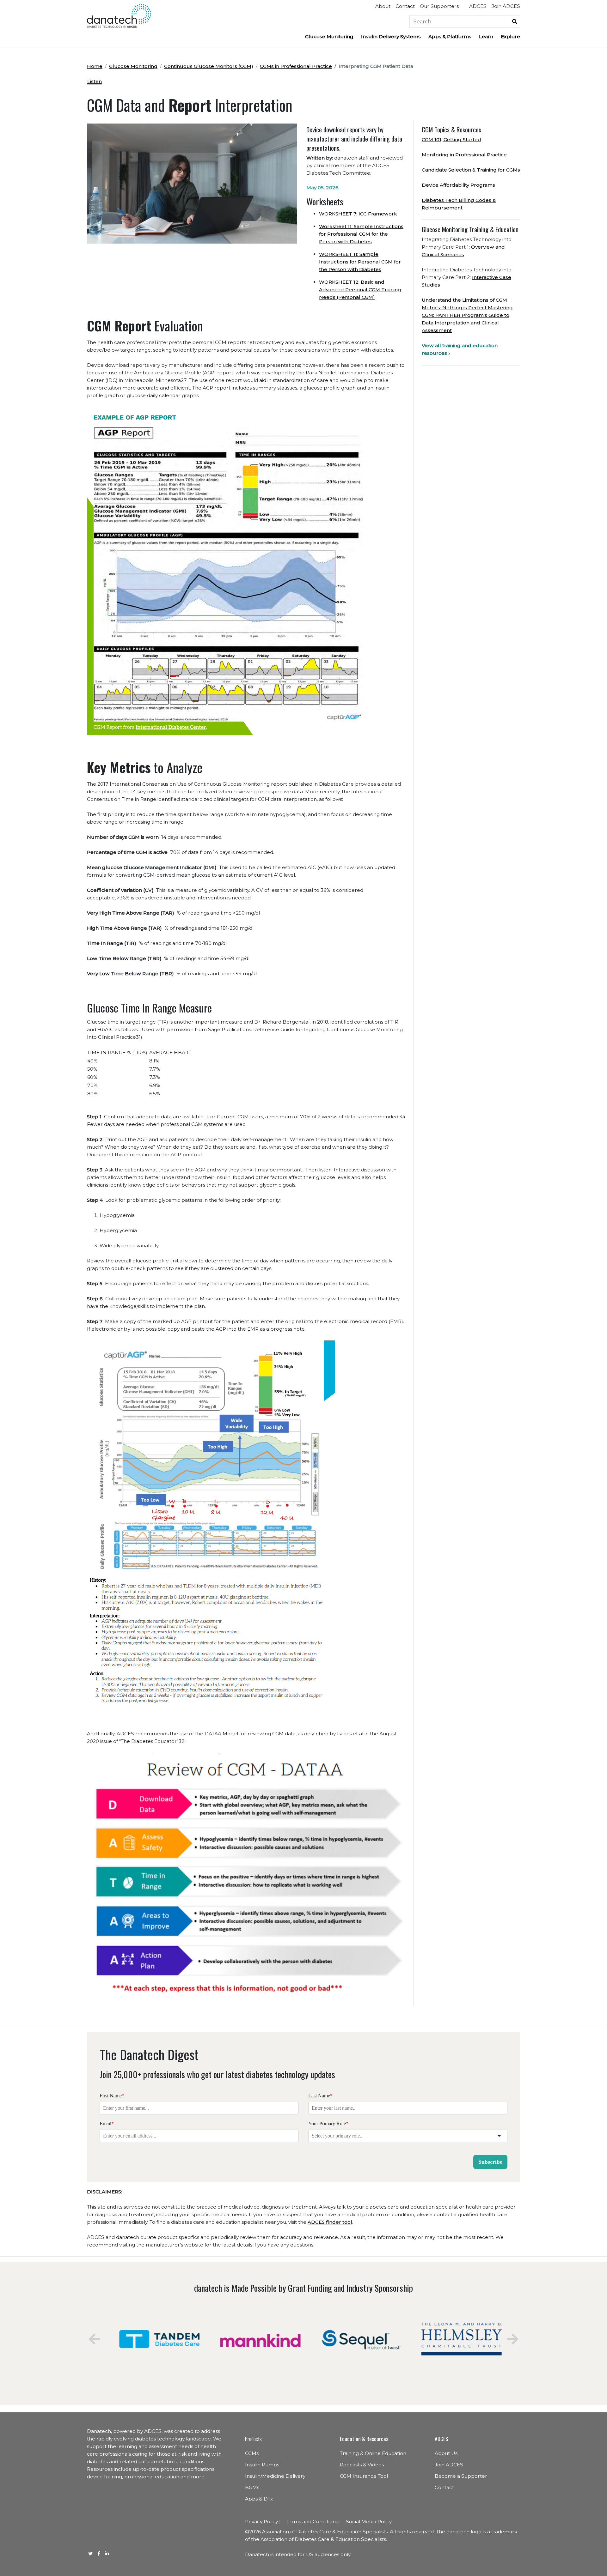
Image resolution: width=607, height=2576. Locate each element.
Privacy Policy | (263, 2522)
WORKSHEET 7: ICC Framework (358, 214)
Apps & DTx (259, 2499)
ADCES (478, 6)
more (198, 2477)
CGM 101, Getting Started (451, 139)
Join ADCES (506, 6)
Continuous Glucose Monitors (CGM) (209, 66)
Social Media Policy (369, 2522)
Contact (405, 6)
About (383, 6)
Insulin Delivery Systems (391, 36)
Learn (486, 36)
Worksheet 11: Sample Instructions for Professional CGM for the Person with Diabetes (361, 234)
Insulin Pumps (262, 2465)
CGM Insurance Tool (364, 2476)
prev (94, 2339)
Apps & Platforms (450, 36)
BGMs (252, 2487)
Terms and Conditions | (313, 2522)
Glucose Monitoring (329, 36)
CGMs (252, 2453)
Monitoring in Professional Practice (464, 155)
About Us (446, 2453)
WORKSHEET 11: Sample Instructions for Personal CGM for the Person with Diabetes (360, 262)
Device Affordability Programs (458, 185)
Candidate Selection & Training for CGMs (471, 170)
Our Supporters (439, 6)
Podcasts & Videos (362, 2465)
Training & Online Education (373, 2453)
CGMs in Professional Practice (296, 66)
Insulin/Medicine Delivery (275, 2476)
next (513, 2339)
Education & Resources (364, 2439)
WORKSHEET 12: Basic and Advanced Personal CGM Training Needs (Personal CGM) (360, 290)
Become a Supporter (461, 2476)
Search (515, 21)
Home (95, 66)
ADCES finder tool (330, 2222)
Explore (510, 36)
